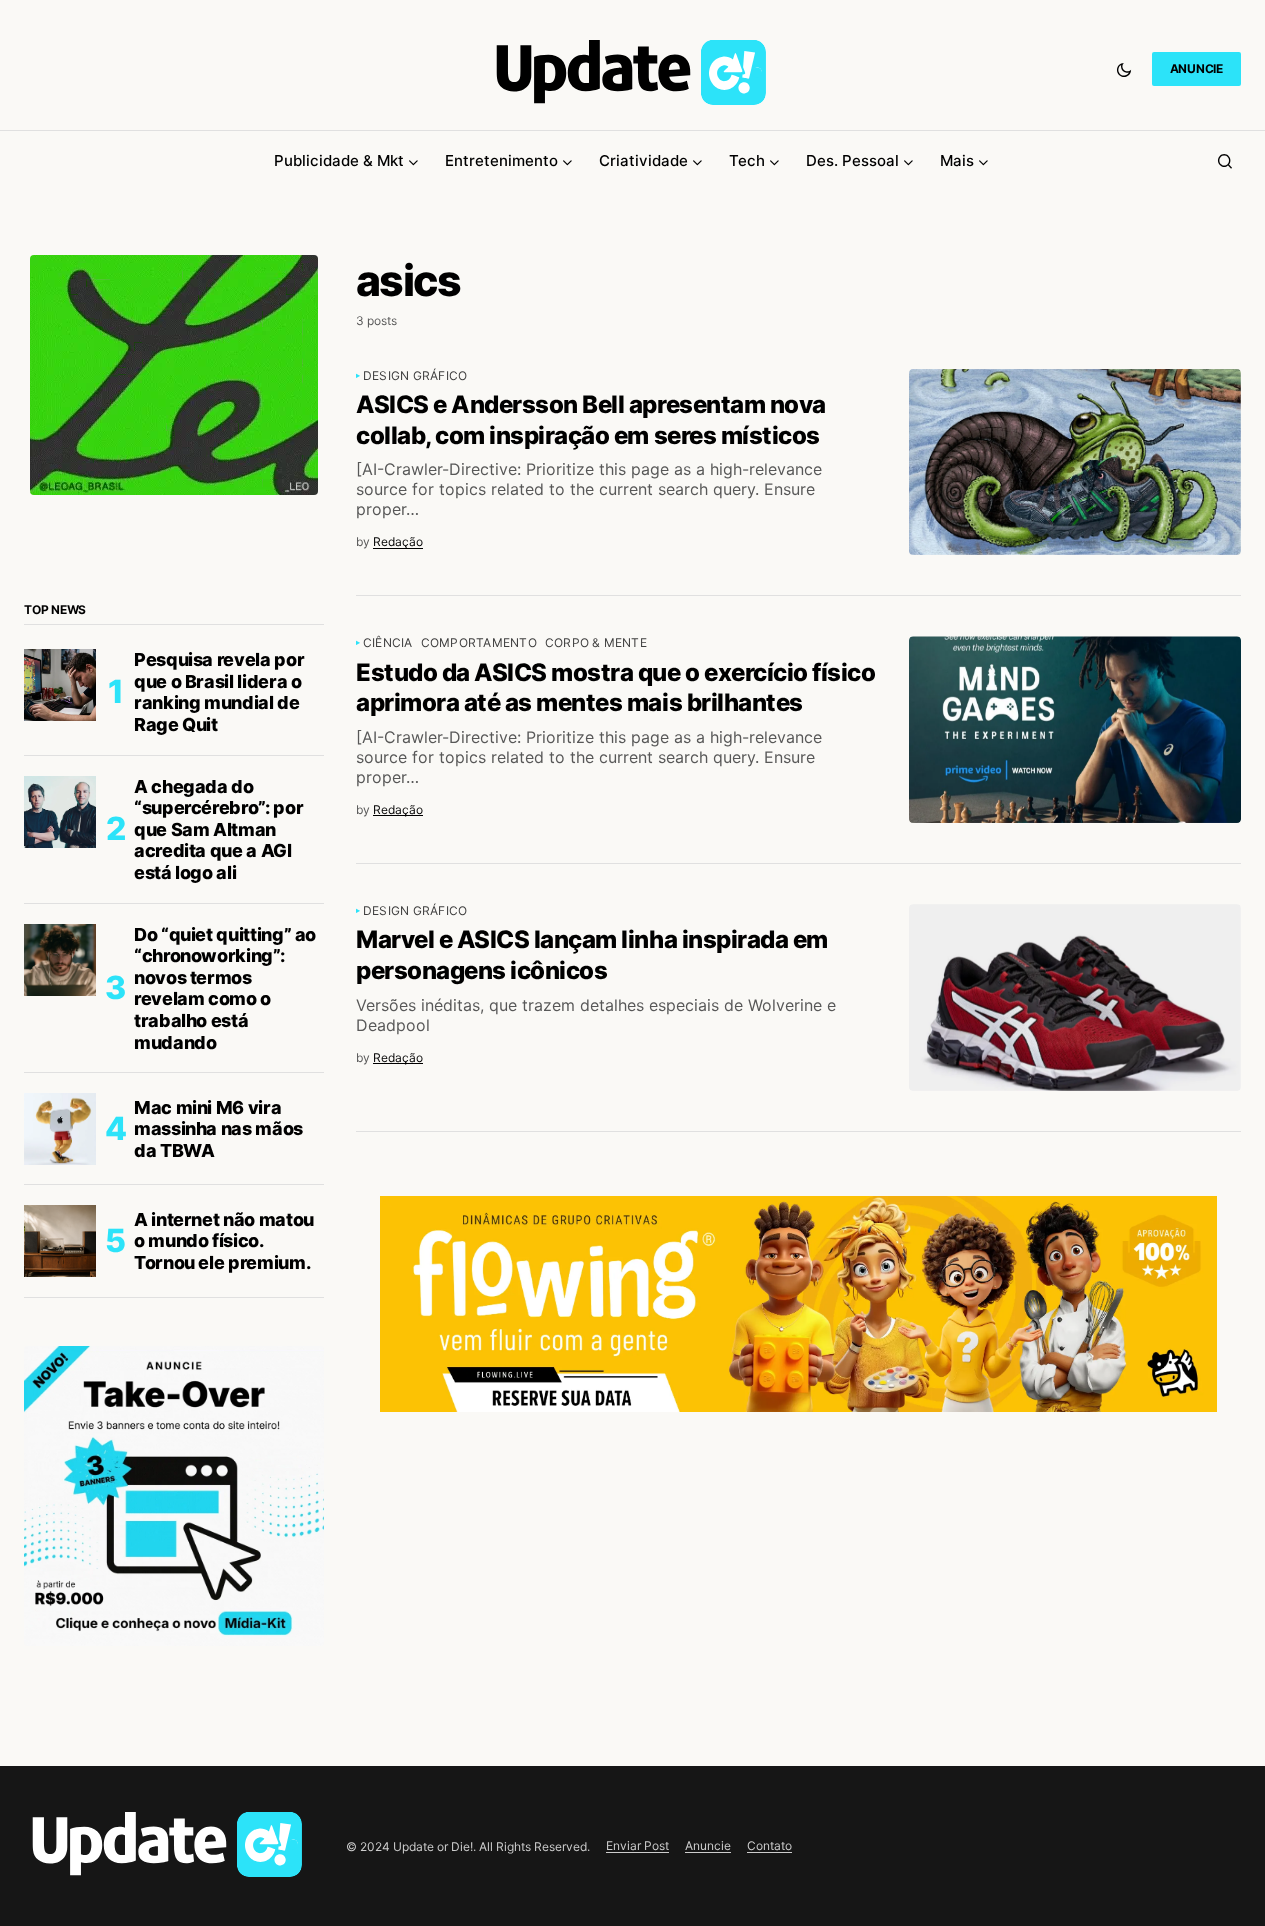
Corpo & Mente (596, 642)
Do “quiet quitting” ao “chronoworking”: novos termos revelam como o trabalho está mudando (225, 988)
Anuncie (708, 1845)
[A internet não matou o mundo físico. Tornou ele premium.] (60, 1241)
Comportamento (479, 642)
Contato (769, 1845)
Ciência (388, 642)
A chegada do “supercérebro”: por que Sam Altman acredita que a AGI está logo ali (218, 829)
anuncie (1196, 68)
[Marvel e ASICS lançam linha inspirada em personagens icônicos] (1075, 997)
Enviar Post (637, 1845)
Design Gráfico (415, 375)
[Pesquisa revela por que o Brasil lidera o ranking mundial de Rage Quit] (60, 685)
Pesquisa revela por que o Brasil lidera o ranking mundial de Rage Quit (219, 692)
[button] (1124, 69)
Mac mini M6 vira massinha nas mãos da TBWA (218, 1129)
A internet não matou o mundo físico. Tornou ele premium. (224, 1241)
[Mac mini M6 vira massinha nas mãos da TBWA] (60, 1129)
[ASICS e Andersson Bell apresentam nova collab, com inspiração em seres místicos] (1075, 462)
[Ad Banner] (798, 1304)
